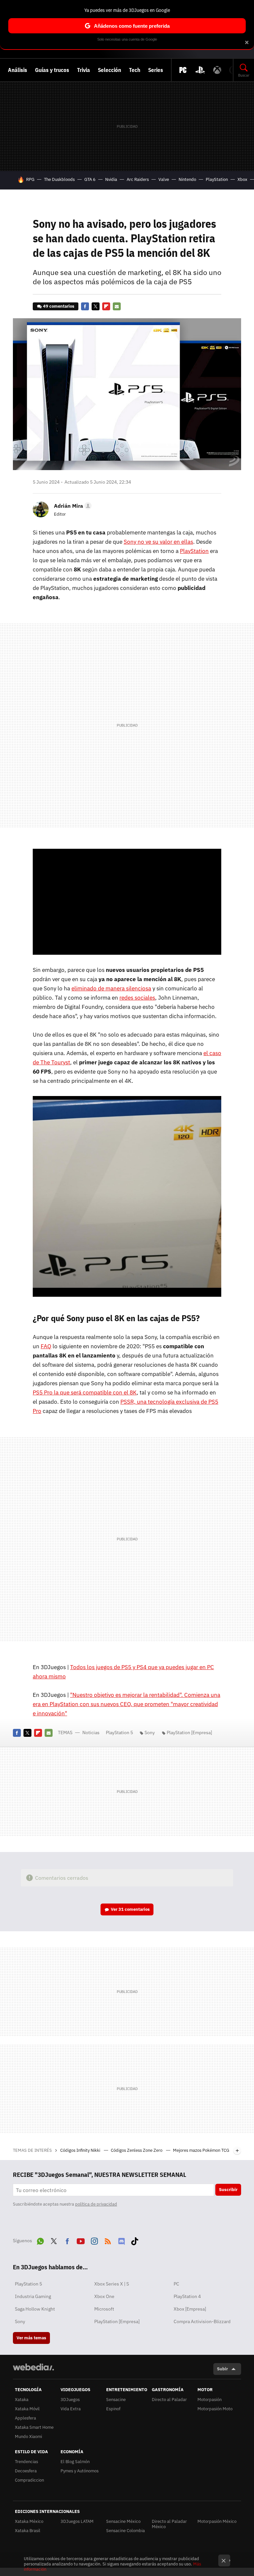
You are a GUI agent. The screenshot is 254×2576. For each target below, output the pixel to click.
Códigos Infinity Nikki (81, 2150)
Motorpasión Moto (215, 2409)
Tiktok (135, 2240)
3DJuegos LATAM (77, 2521)
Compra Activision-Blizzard (202, 2321)
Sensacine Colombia (126, 2531)
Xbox (242, 179)
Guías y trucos (52, 70)
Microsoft (104, 2309)
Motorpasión (210, 2400)
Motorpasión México (217, 2521)
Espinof (113, 2409)
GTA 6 (90, 179)
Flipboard (106, 306)
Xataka (22, 2400)
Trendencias (26, 2462)
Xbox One (104, 2296)
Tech (135, 70)
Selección (109, 70)
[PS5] (200, 70)
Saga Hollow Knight (35, 2309)
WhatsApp (40, 2240)
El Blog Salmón (75, 2462)
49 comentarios (59, 306)
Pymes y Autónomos (80, 2471)
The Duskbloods (59, 179)
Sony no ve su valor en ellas (158, 542)
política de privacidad (96, 2204)
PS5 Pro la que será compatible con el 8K (85, 1392)
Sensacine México (123, 2521)
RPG (30, 179)
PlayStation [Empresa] (189, 1733)
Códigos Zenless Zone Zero (137, 2150)
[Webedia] (33, 2367)
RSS (108, 2240)
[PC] (183, 70)
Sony (150, 1733)
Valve (164, 179)
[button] (72, 506)
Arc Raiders (138, 179)
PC (176, 2284)
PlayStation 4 (187, 2296)
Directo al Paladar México (169, 2524)
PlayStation (217, 179)
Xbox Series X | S (112, 2284)
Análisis (18, 70)
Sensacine (116, 2400)
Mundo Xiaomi (28, 2437)
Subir (222, 2369)
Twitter (96, 306)
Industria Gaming (33, 2296)
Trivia (84, 70)
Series (156, 70)
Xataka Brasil (28, 2531)
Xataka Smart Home (34, 2427)
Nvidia (111, 179)
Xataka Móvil (27, 2409)
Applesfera (25, 2418)
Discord (121, 2240)
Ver (130, 1909)
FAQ (46, 1346)
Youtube (81, 2240)
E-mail (117, 306)
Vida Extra (71, 2409)
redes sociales (137, 998)
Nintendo (187, 179)
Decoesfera (26, 2471)
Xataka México (29, 2521)
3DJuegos (70, 2400)
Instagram (94, 2240)
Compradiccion (29, 2480)
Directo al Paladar (169, 2400)
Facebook (85, 306)
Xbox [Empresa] (190, 2309)
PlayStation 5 (119, 1733)
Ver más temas (31, 2338)
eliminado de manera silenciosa (111, 988)
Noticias (91, 1733)
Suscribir (228, 2190)
